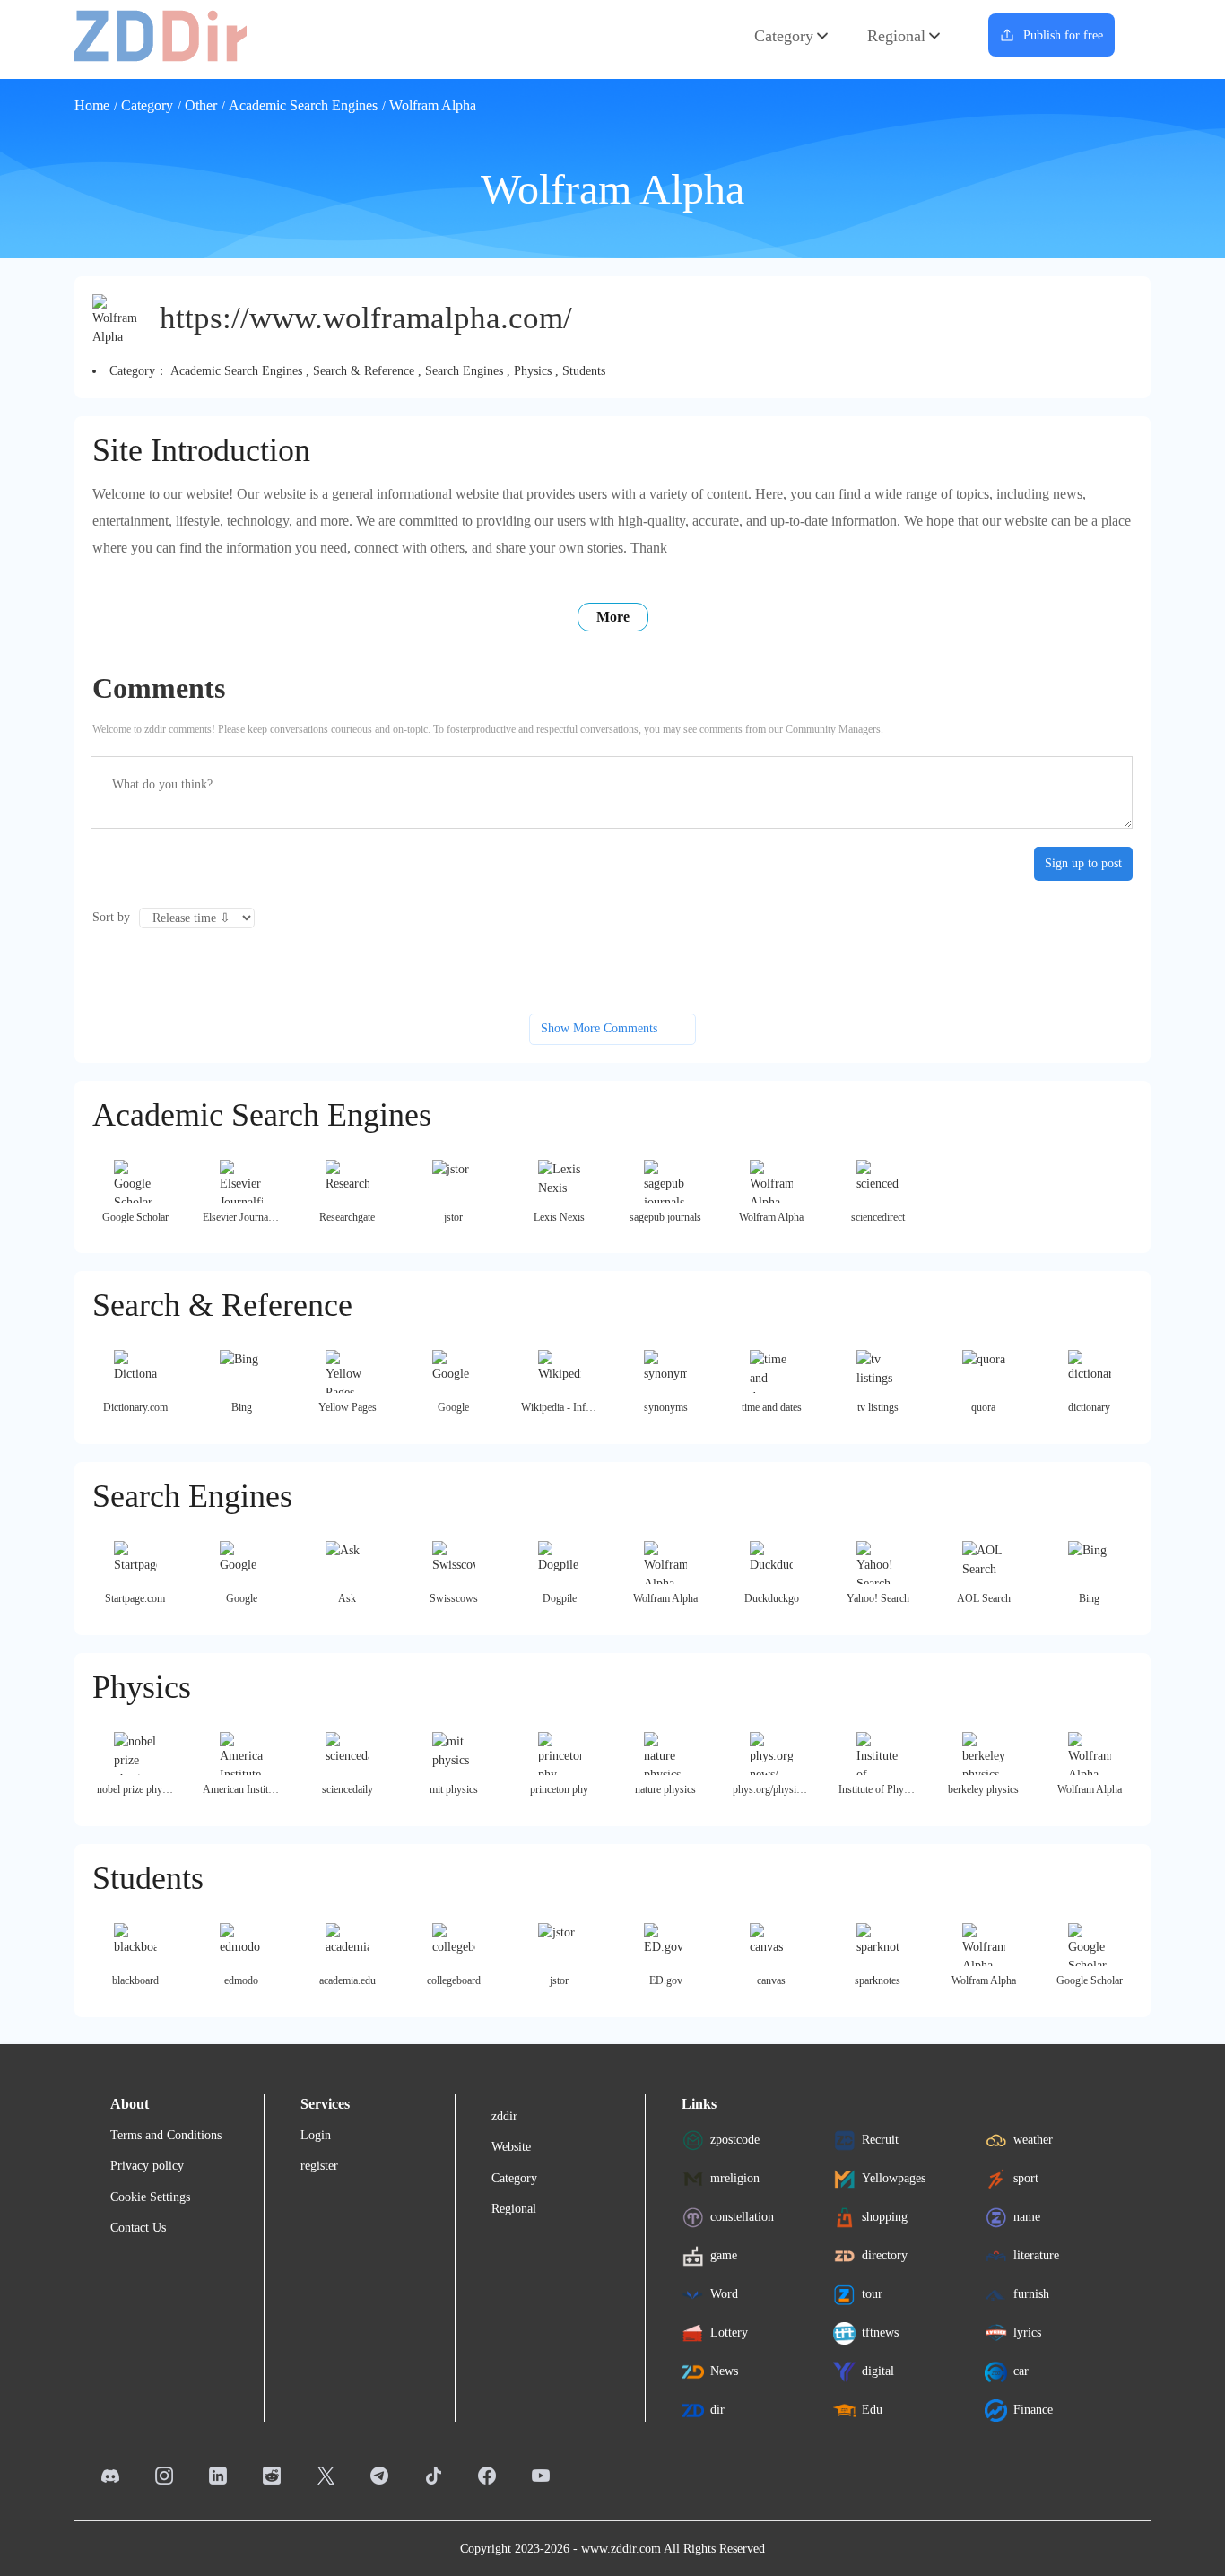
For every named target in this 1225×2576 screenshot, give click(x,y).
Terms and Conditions (166, 2135)
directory (885, 2255)
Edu (872, 2410)
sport (1026, 2178)
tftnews (880, 2332)
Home (92, 105)
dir (717, 2410)
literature (1036, 2255)
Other (201, 105)
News (724, 2371)
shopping (885, 2217)
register (319, 2166)
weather (1033, 2140)
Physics (533, 371)
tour (872, 2294)
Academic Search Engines (303, 105)
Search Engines (464, 371)
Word (724, 2294)
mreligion (735, 2178)
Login (316, 2135)
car (1021, 2371)
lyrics (1027, 2332)
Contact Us (138, 2228)
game (724, 2255)
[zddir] (161, 35)
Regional (896, 36)
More (613, 617)
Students (584, 371)
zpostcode (735, 2140)
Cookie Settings (150, 2197)
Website (511, 2147)
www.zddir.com (621, 2549)
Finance (1033, 2410)
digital (878, 2371)
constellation (742, 2217)
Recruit (880, 2140)
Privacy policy (147, 2166)
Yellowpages (894, 2178)
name (1027, 2217)
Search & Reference (364, 371)
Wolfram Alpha (433, 105)
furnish (1031, 2294)
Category (784, 36)
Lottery (729, 2332)
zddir (504, 2116)
